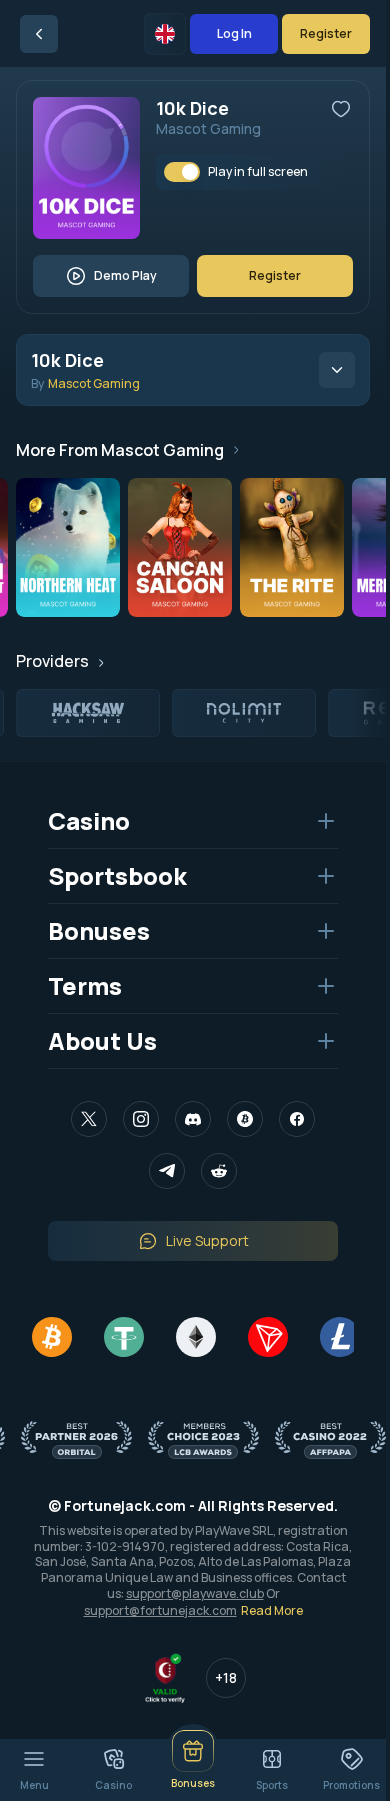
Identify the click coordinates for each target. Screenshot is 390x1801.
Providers (52, 661)
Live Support (207, 1240)
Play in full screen (258, 172)
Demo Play (125, 275)
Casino (89, 820)
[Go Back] (39, 34)
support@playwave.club (195, 1593)
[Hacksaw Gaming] (88, 713)
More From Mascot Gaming (120, 450)
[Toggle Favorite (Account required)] (341, 109)
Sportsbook (117, 875)
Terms (85, 985)
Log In (234, 33)
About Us (102, 1040)
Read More (272, 1610)
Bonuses (99, 930)
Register (326, 33)
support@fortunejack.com (160, 1610)
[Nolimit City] (244, 713)
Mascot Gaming (208, 129)
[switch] (182, 172)
